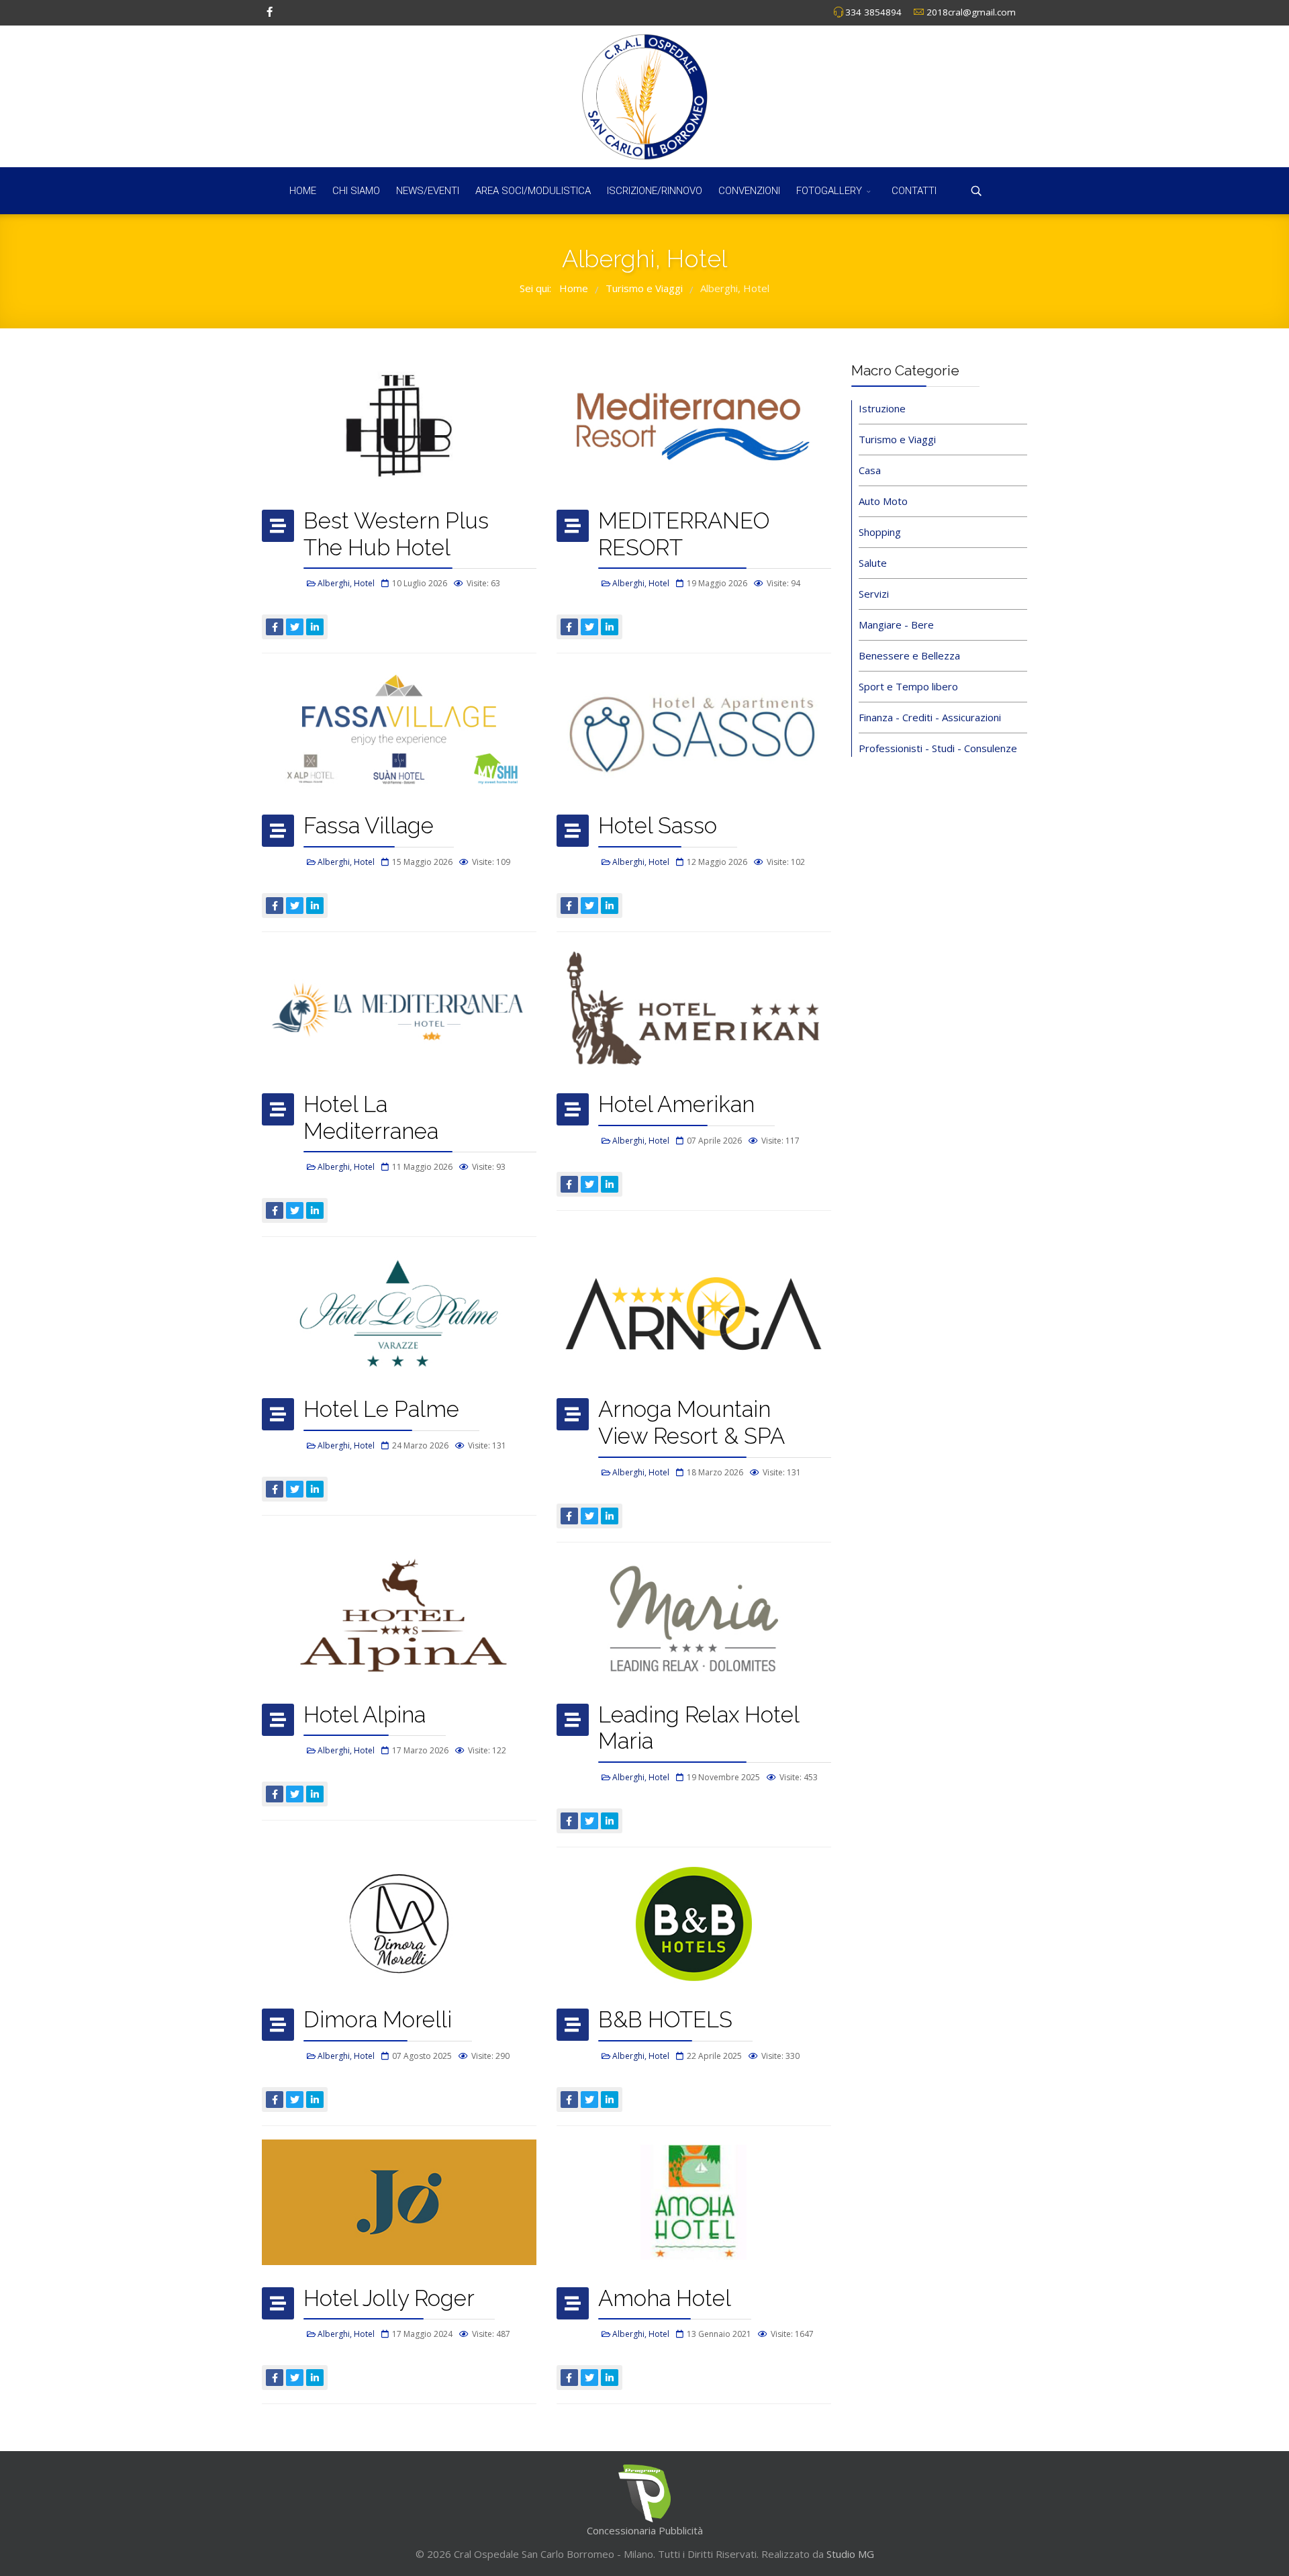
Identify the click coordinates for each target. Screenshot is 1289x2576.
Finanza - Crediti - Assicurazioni (930, 717)
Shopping (880, 532)
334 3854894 (873, 12)
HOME (303, 191)
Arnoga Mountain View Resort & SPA (691, 1423)
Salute (873, 563)
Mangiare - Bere (896, 625)
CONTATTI (914, 191)
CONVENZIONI (749, 191)
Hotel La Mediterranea (371, 1118)
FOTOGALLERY (829, 191)
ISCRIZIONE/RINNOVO (655, 191)
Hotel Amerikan (676, 1104)
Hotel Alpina (365, 1715)
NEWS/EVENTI (428, 191)
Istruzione (882, 408)
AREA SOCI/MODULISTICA (533, 191)
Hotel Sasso (658, 826)
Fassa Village (369, 826)
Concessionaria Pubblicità (645, 2530)
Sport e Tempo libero (908, 686)
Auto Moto (883, 501)
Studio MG (849, 2554)
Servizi (874, 594)
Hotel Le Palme (381, 1409)
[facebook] (270, 11)
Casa (870, 470)
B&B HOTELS (665, 2020)
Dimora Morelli (378, 2020)
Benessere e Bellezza (909, 655)
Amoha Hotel (665, 2298)
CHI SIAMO (356, 191)
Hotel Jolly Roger (389, 2298)
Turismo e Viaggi (897, 439)
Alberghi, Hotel (346, 583)
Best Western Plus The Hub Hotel (396, 534)
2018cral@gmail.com (971, 12)
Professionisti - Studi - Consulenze (938, 748)
